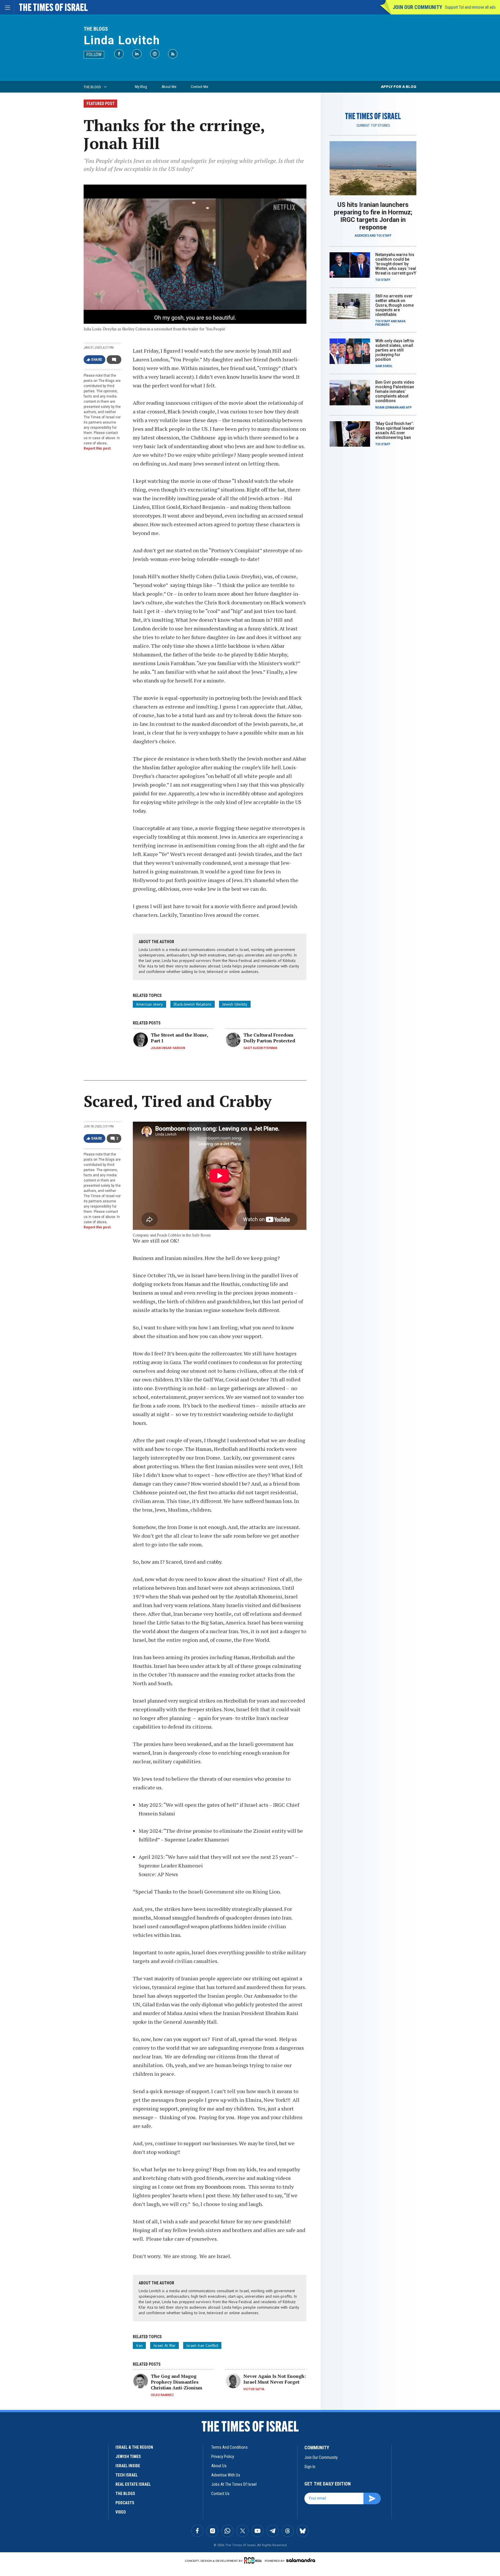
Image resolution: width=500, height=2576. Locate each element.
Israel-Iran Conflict (202, 2345)
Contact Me (199, 87)
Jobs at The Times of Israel (234, 2484)
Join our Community (417, 7)
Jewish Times (128, 2457)
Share (97, 360)
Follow (94, 55)
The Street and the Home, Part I (179, 1038)
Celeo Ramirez (162, 2395)
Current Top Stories (373, 126)
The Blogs (96, 29)
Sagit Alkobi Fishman (260, 1048)
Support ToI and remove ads (470, 7)
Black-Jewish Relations (193, 1004)
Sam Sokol (384, 366)
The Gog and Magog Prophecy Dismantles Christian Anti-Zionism (177, 2382)
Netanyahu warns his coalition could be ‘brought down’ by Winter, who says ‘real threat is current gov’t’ (396, 264)
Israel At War (164, 2345)
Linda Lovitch (122, 40)
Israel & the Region (134, 2447)
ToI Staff (384, 236)
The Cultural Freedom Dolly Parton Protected (269, 1038)
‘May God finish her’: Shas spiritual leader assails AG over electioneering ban (395, 430)
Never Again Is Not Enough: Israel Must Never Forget (275, 2379)
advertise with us (226, 2475)
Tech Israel (127, 2475)
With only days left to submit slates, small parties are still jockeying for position (395, 350)
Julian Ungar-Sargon (168, 1048)
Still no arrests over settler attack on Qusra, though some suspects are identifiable (395, 305)
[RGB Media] (254, 2560)
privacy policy (223, 2457)
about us (219, 2466)
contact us (220, 2494)
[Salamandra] (301, 2560)
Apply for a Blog (399, 87)
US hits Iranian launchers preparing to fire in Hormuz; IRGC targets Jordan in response (373, 216)
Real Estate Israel (133, 2484)
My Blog (141, 87)
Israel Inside (128, 2466)
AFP (409, 407)
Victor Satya (254, 2389)
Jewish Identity (235, 1004)
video (121, 2512)
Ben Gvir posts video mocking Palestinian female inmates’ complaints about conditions (395, 391)
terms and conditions (229, 2447)
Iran (139, 2345)
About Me (169, 87)
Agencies (362, 236)
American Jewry (149, 1004)
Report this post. (98, 448)
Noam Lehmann (387, 407)
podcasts (125, 2503)
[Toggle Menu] (7, 7)
